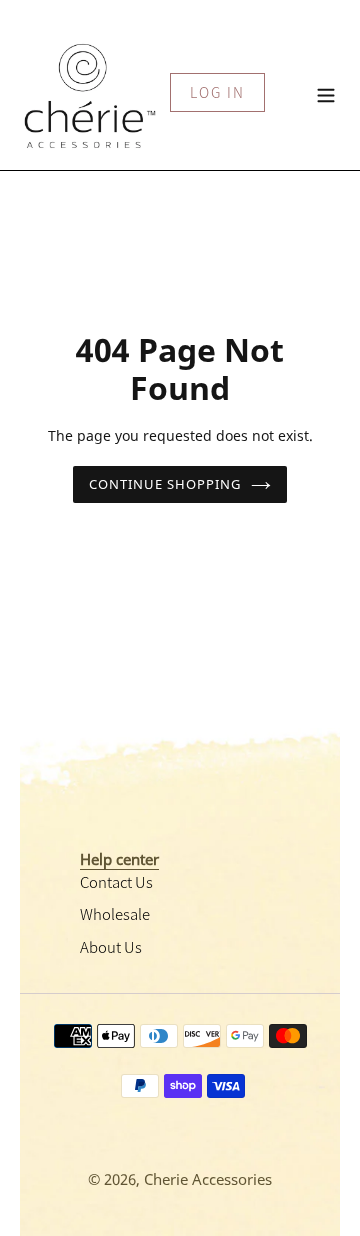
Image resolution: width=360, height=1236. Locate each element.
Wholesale (115, 913)
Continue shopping (165, 484)
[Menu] (326, 92)
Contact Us (116, 881)
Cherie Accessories (208, 1179)
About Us (111, 946)
